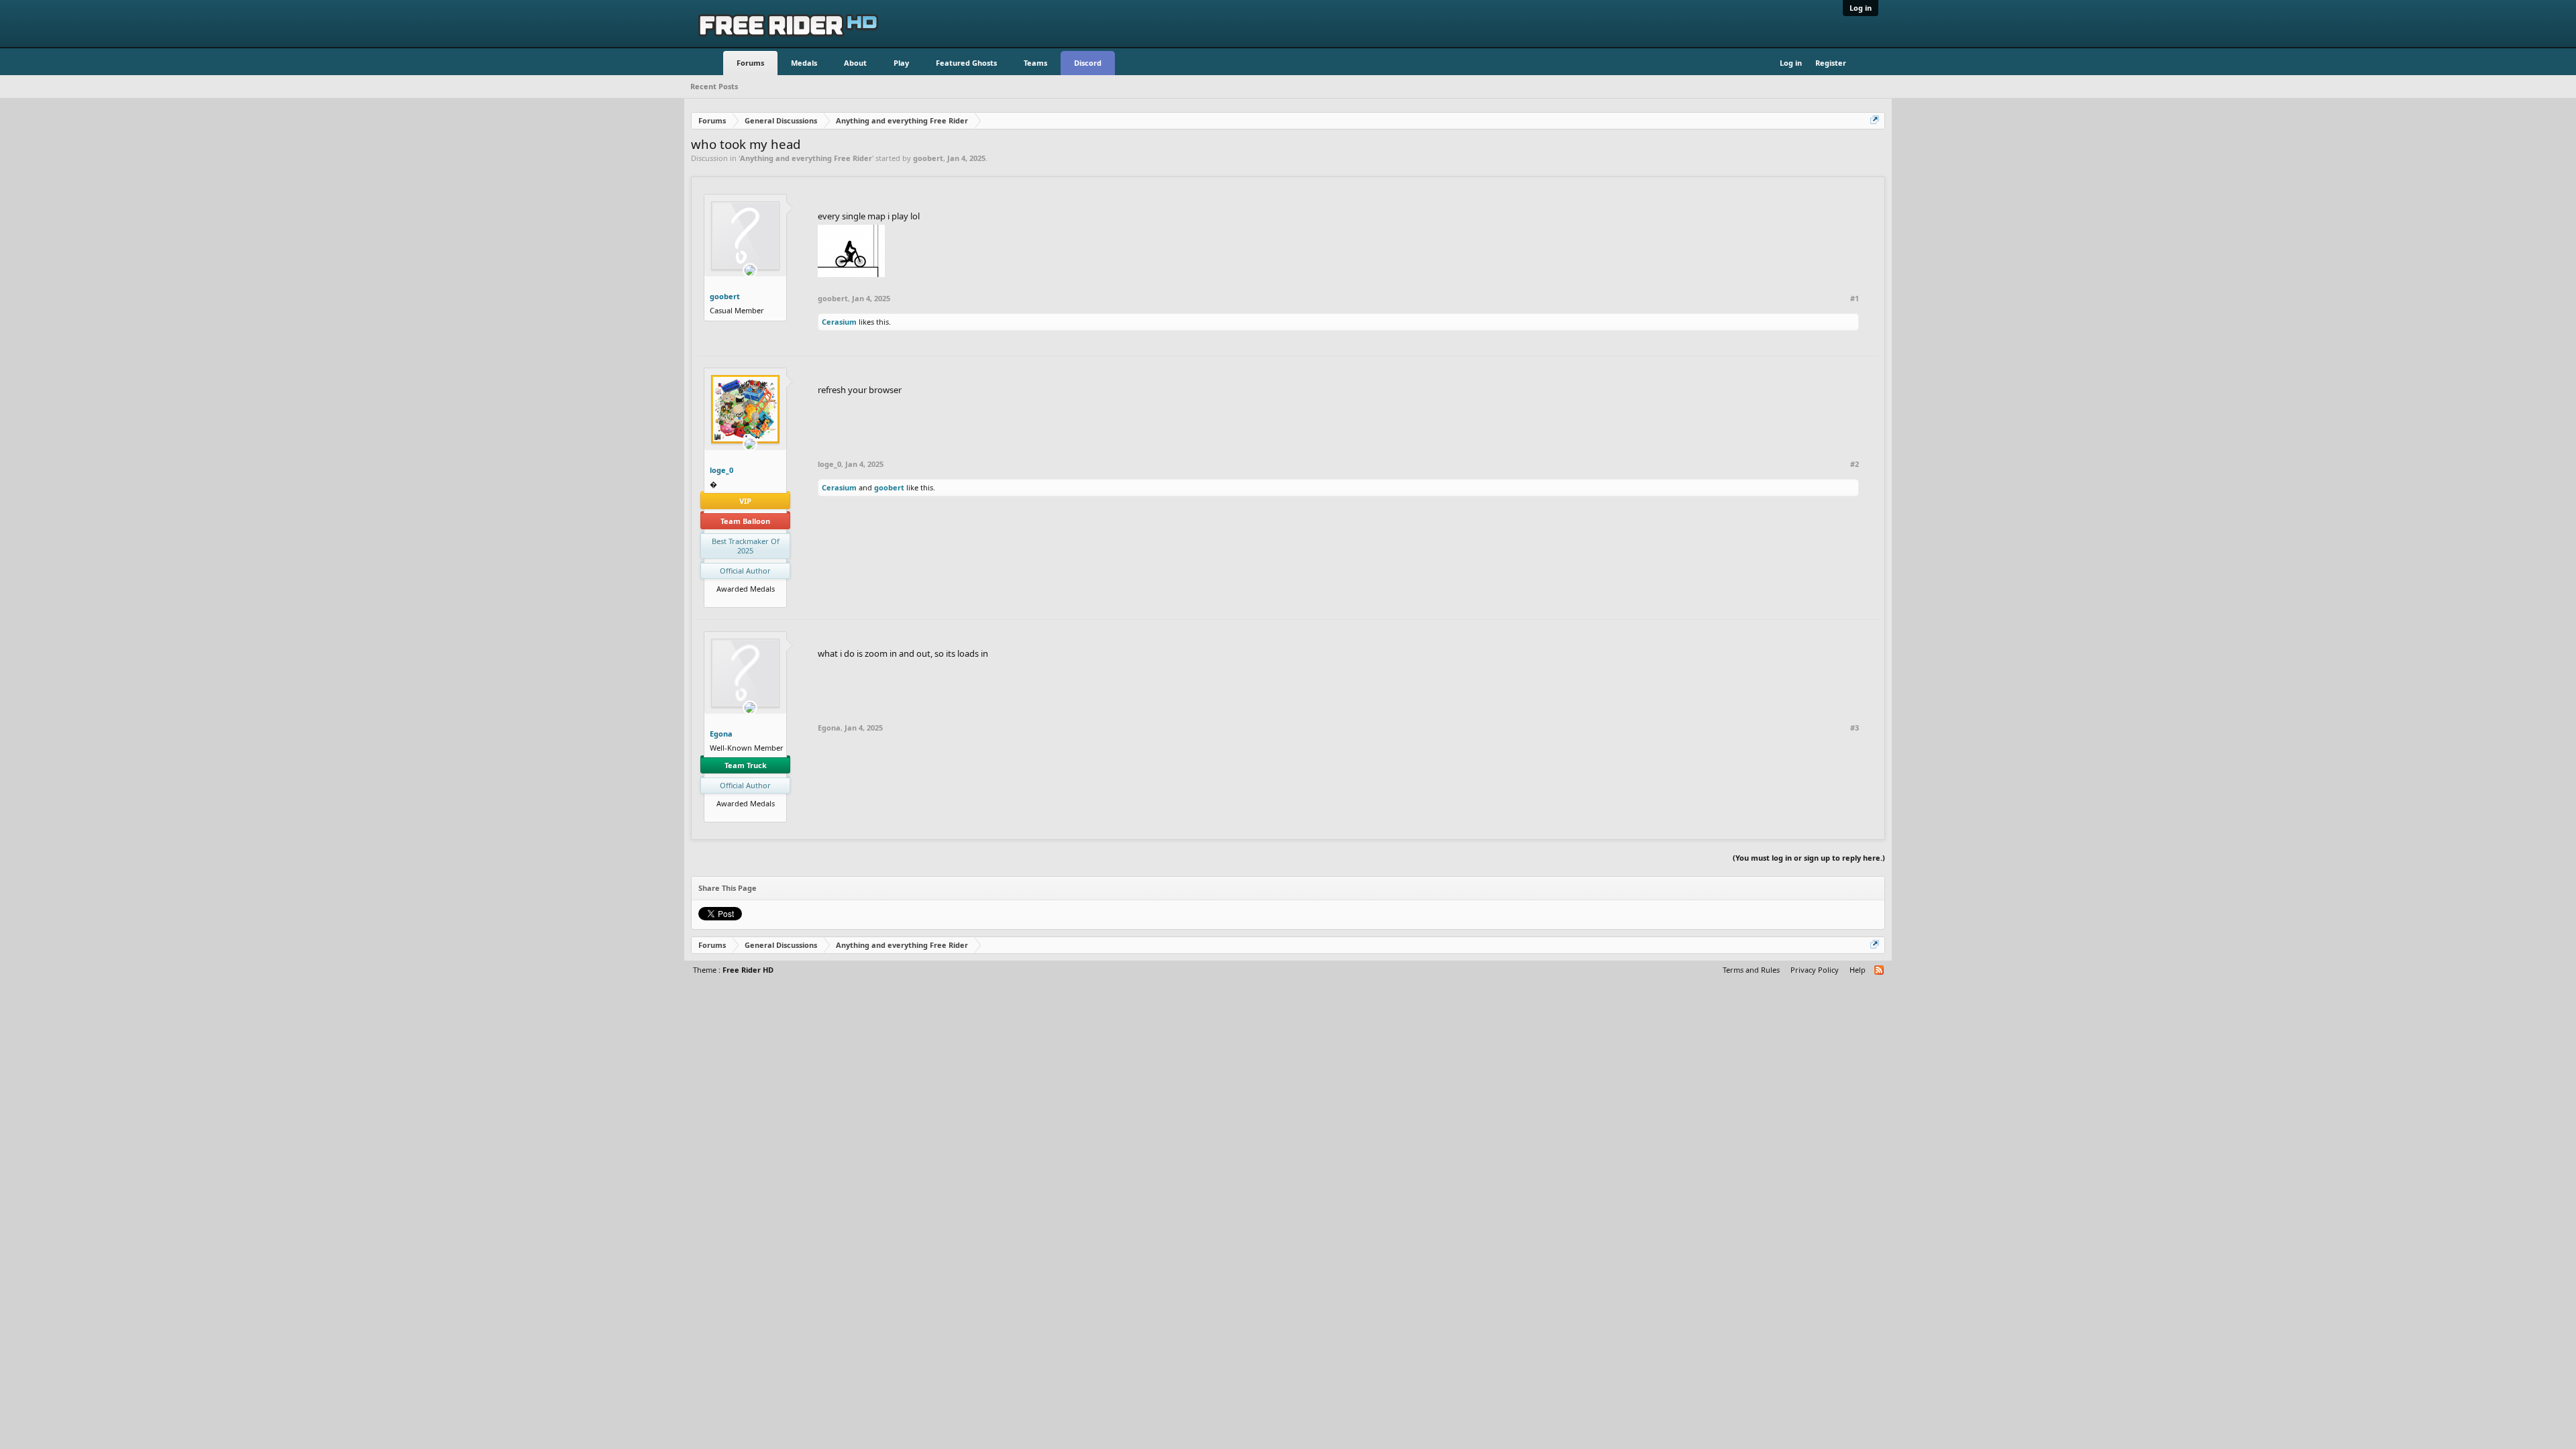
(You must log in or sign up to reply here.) (1809, 858)
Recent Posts (714, 86)
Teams (1035, 63)
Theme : (733, 970)
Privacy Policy (1815, 970)
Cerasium (839, 322)
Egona (721, 734)
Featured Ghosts (966, 63)
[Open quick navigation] (1876, 121)
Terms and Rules (1751, 970)
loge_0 (721, 470)
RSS (1880, 971)
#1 (1855, 299)
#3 (1855, 728)
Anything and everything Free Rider (806, 158)
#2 (1855, 464)
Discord (1088, 63)
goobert (928, 158)
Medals (804, 63)
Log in (1861, 8)
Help (1858, 970)
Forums (750, 63)
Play (901, 63)
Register (1831, 63)
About (855, 63)
